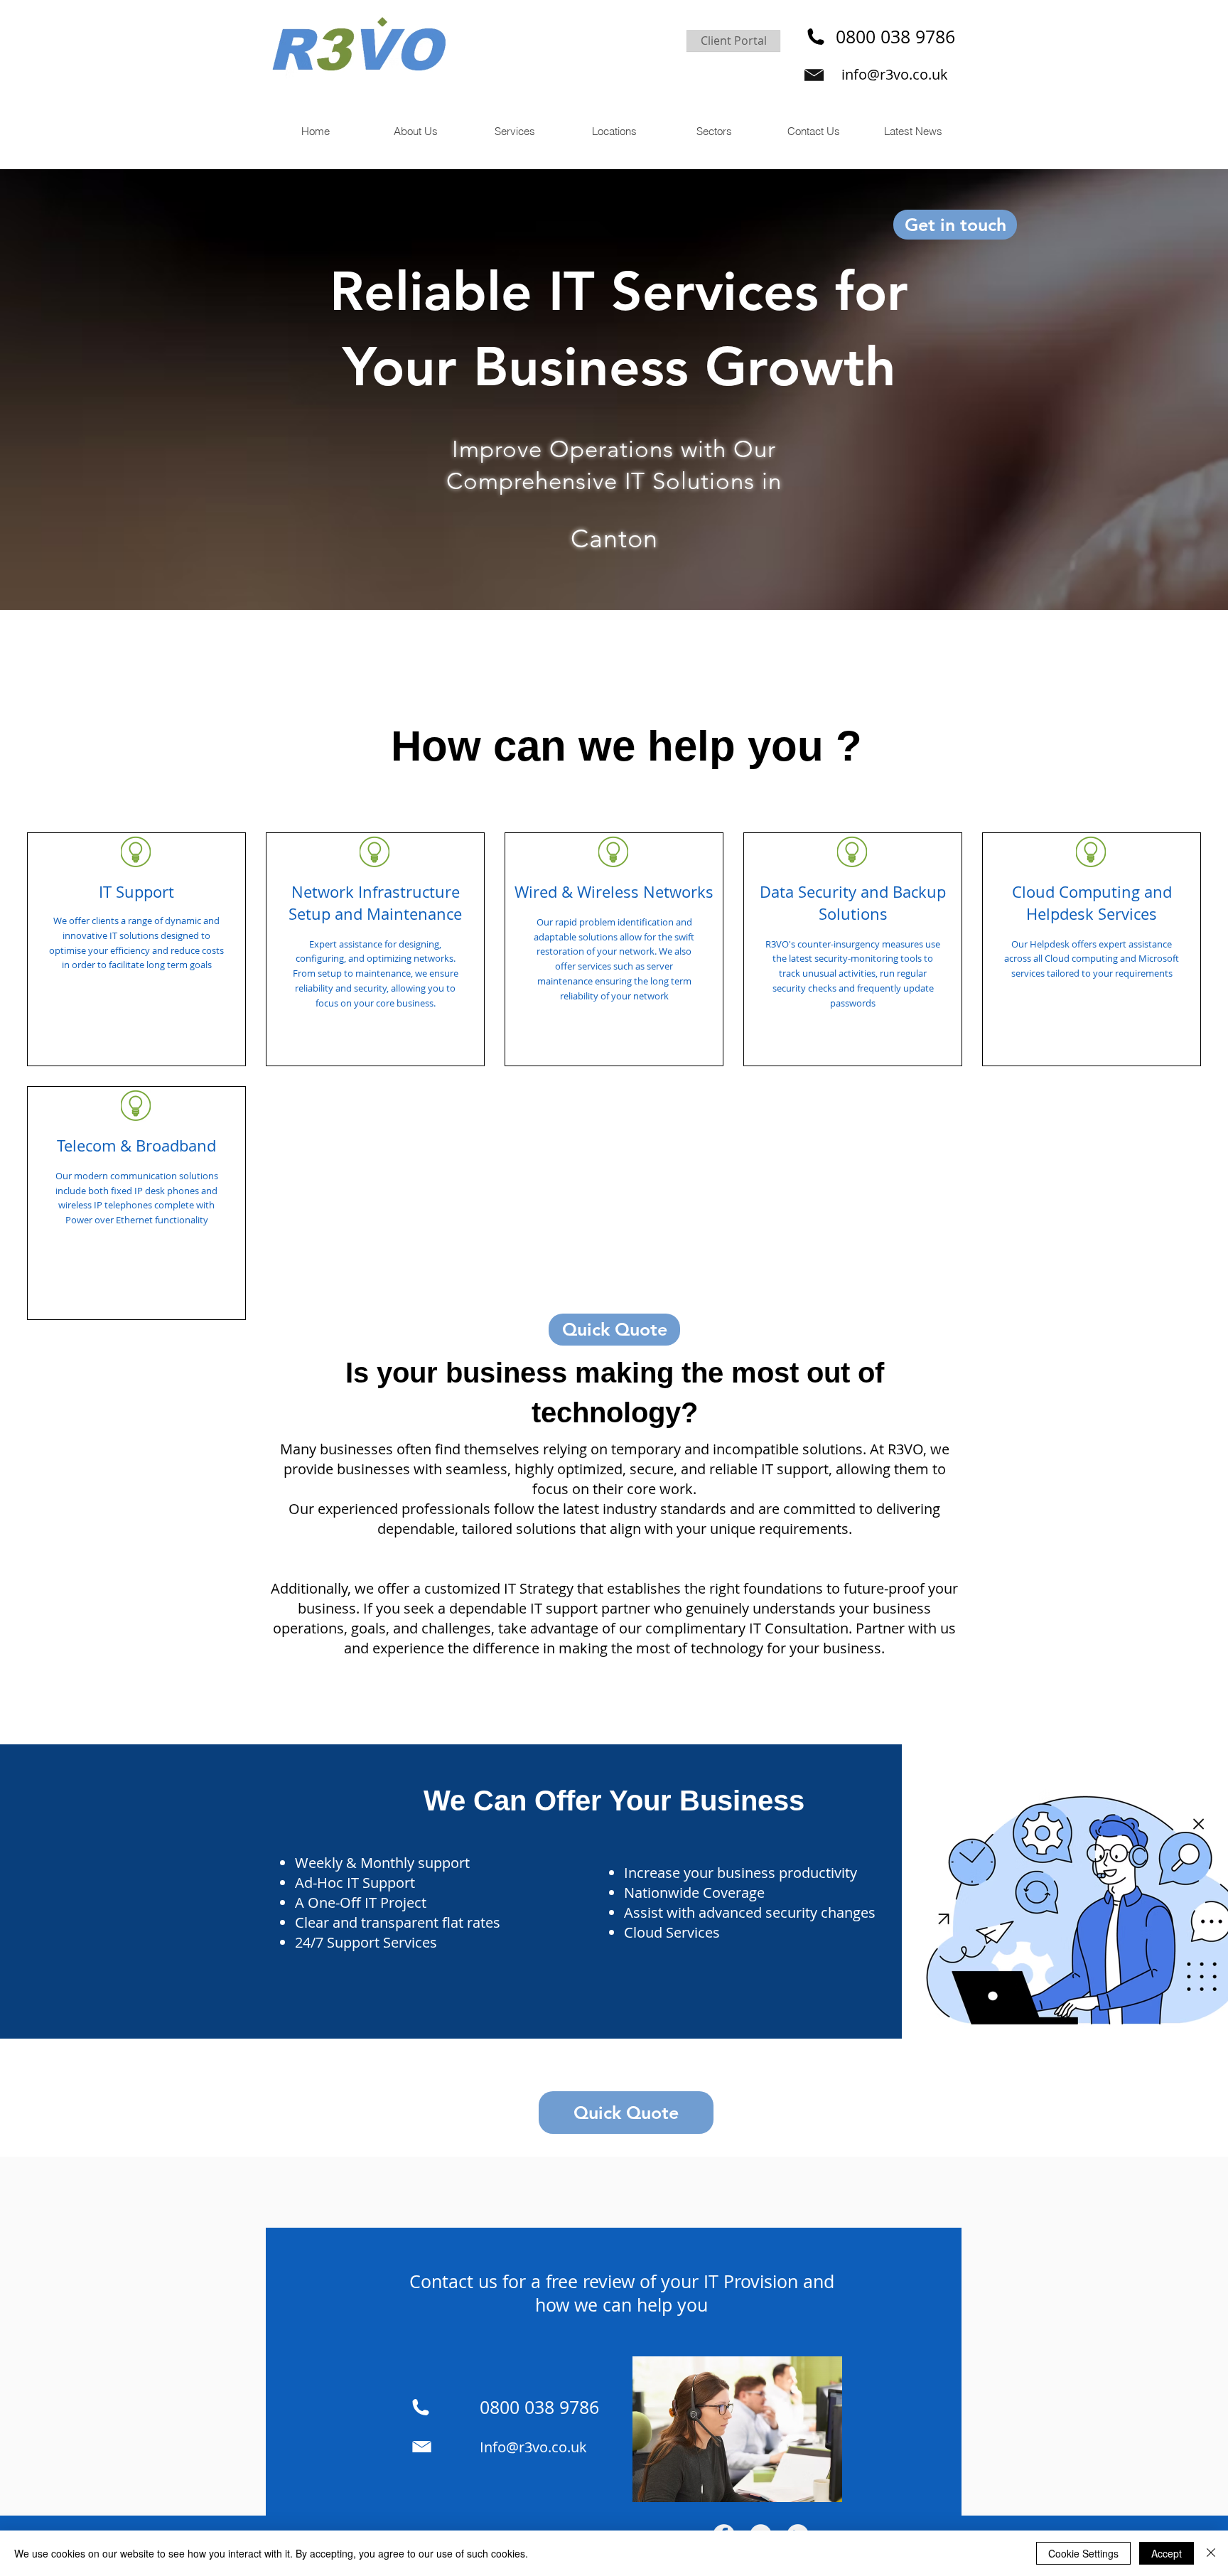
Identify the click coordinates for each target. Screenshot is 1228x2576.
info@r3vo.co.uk (895, 74)
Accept (1167, 2553)
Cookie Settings (1083, 2553)
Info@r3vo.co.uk (533, 2447)
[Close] (1211, 2553)
